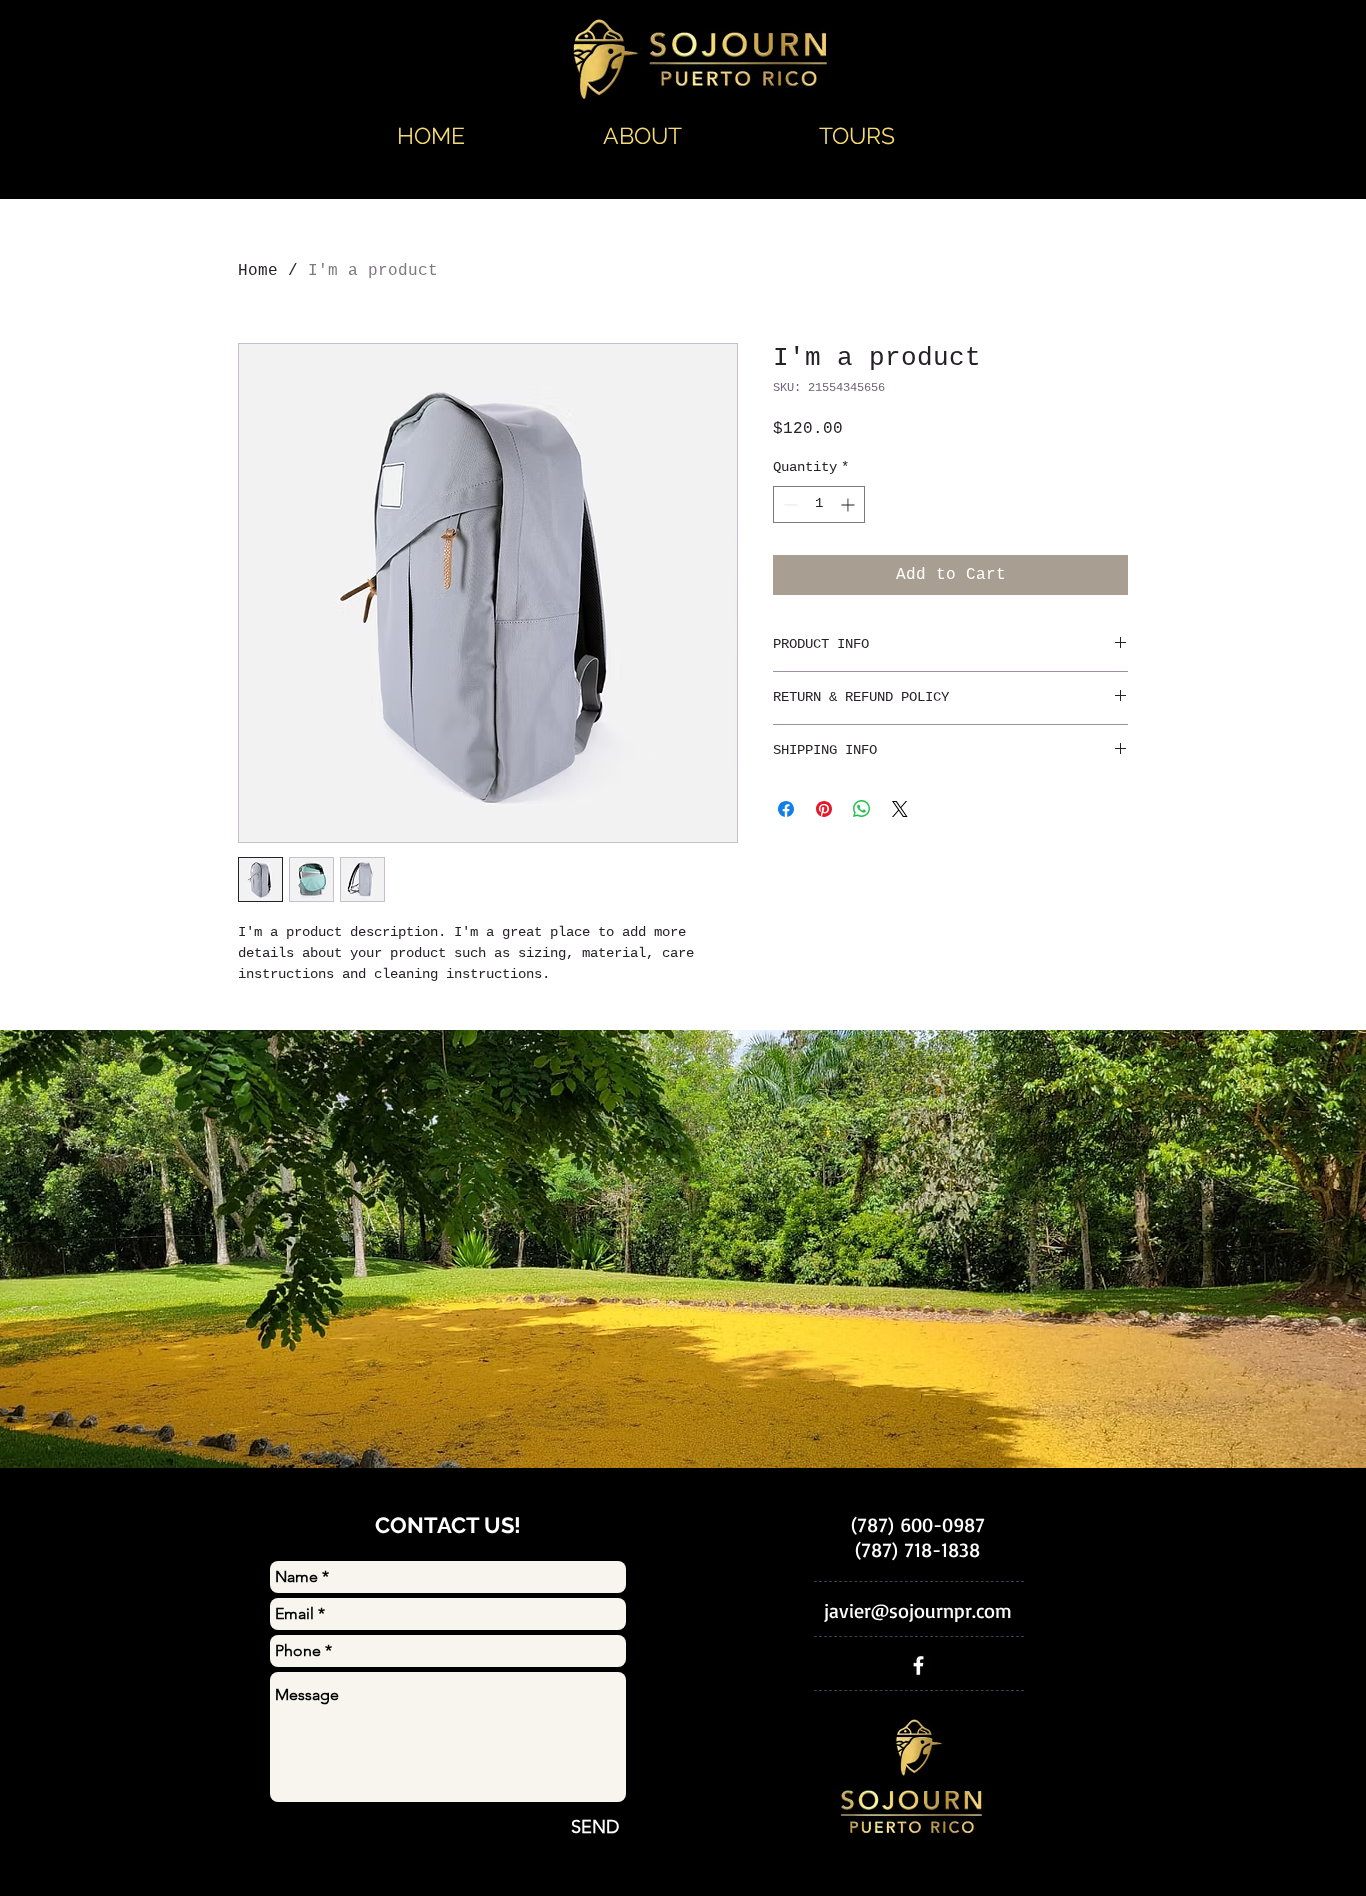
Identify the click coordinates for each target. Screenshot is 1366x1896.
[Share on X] (900, 809)
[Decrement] (788, 504)
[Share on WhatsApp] (862, 809)
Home (258, 271)
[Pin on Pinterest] (824, 809)
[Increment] (849, 504)
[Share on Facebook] (786, 809)
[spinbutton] (819, 504)
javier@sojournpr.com (918, 1610)
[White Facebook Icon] (918, 1665)
